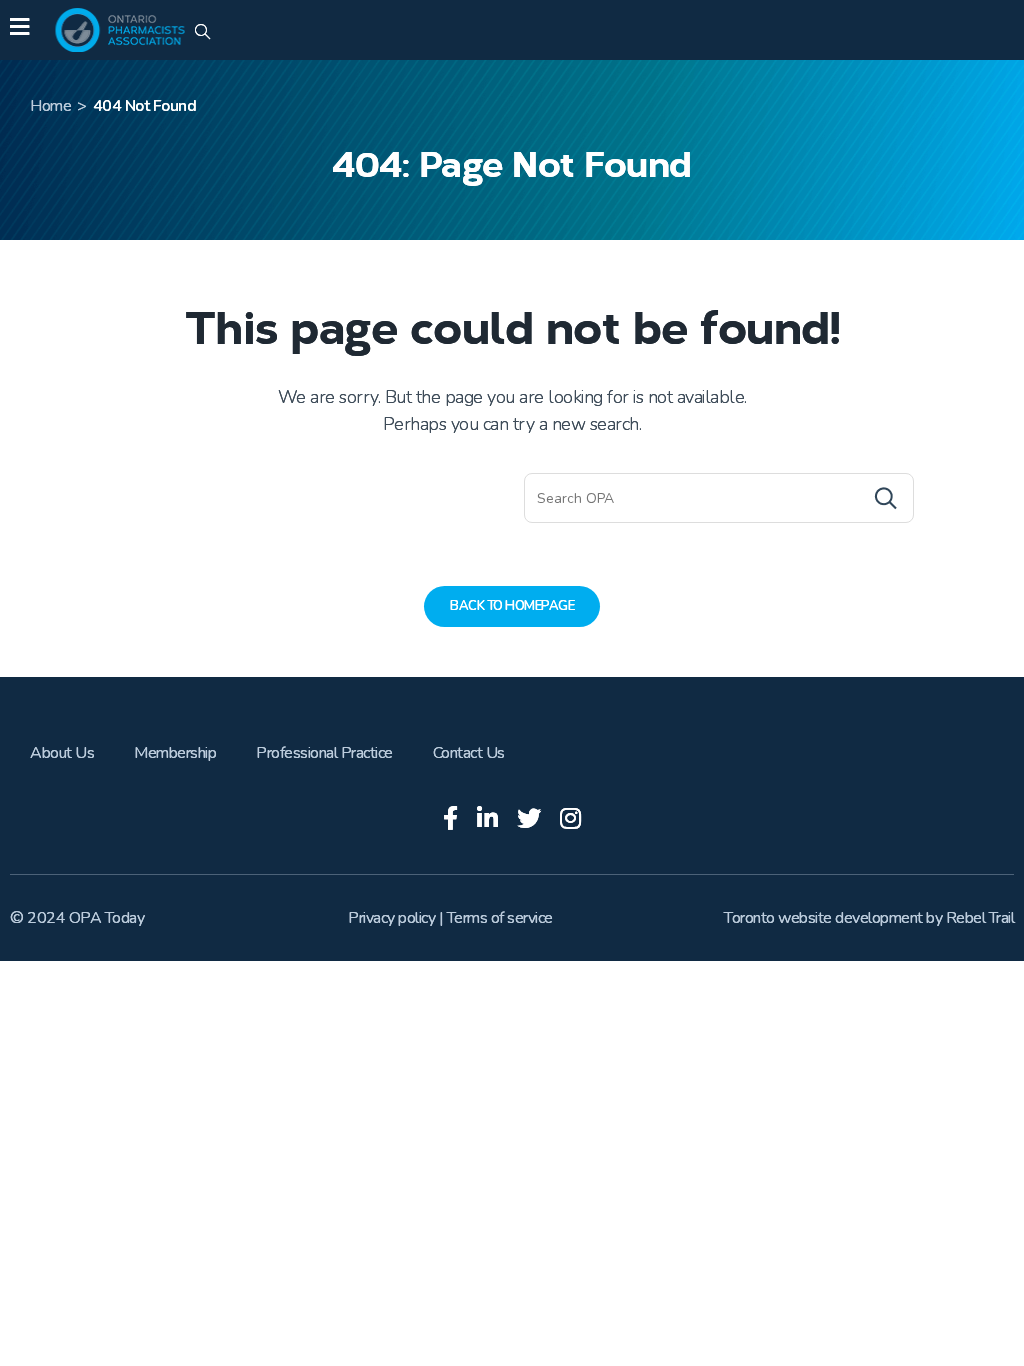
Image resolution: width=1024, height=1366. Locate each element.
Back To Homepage (512, 606)
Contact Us (469, 753)
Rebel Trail (980, 918)
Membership (175, 753)
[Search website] (202, 33)
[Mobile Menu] (19, 30)
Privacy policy (391, 918)
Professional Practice (324, 753)
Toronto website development (823, 918)
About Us (62, 753)
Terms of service (500, 918)
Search (845, 498)
